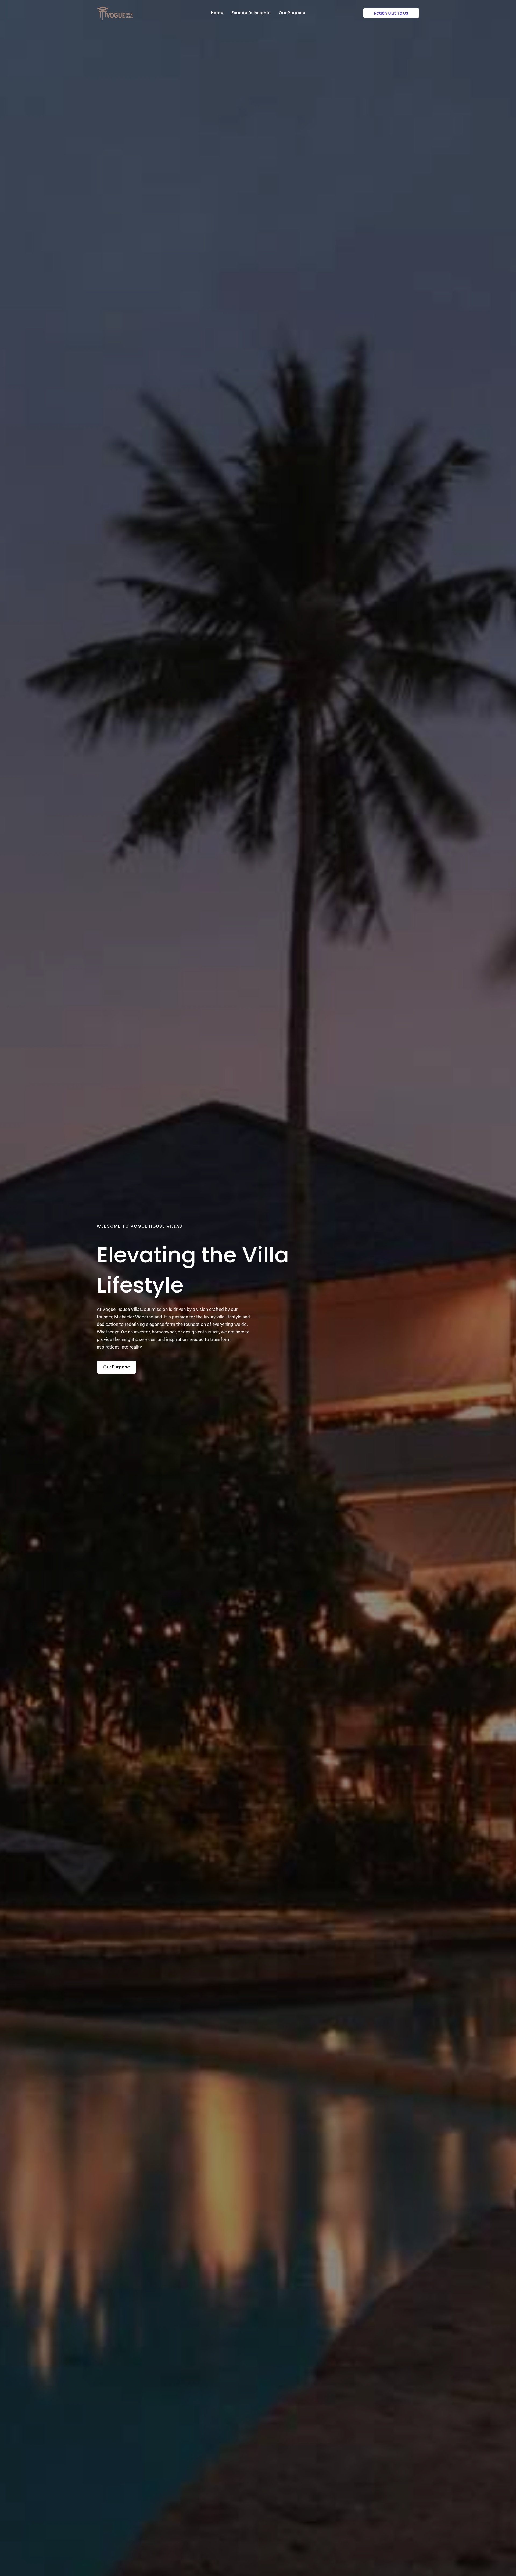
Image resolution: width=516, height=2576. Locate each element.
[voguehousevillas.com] (115, 12)
